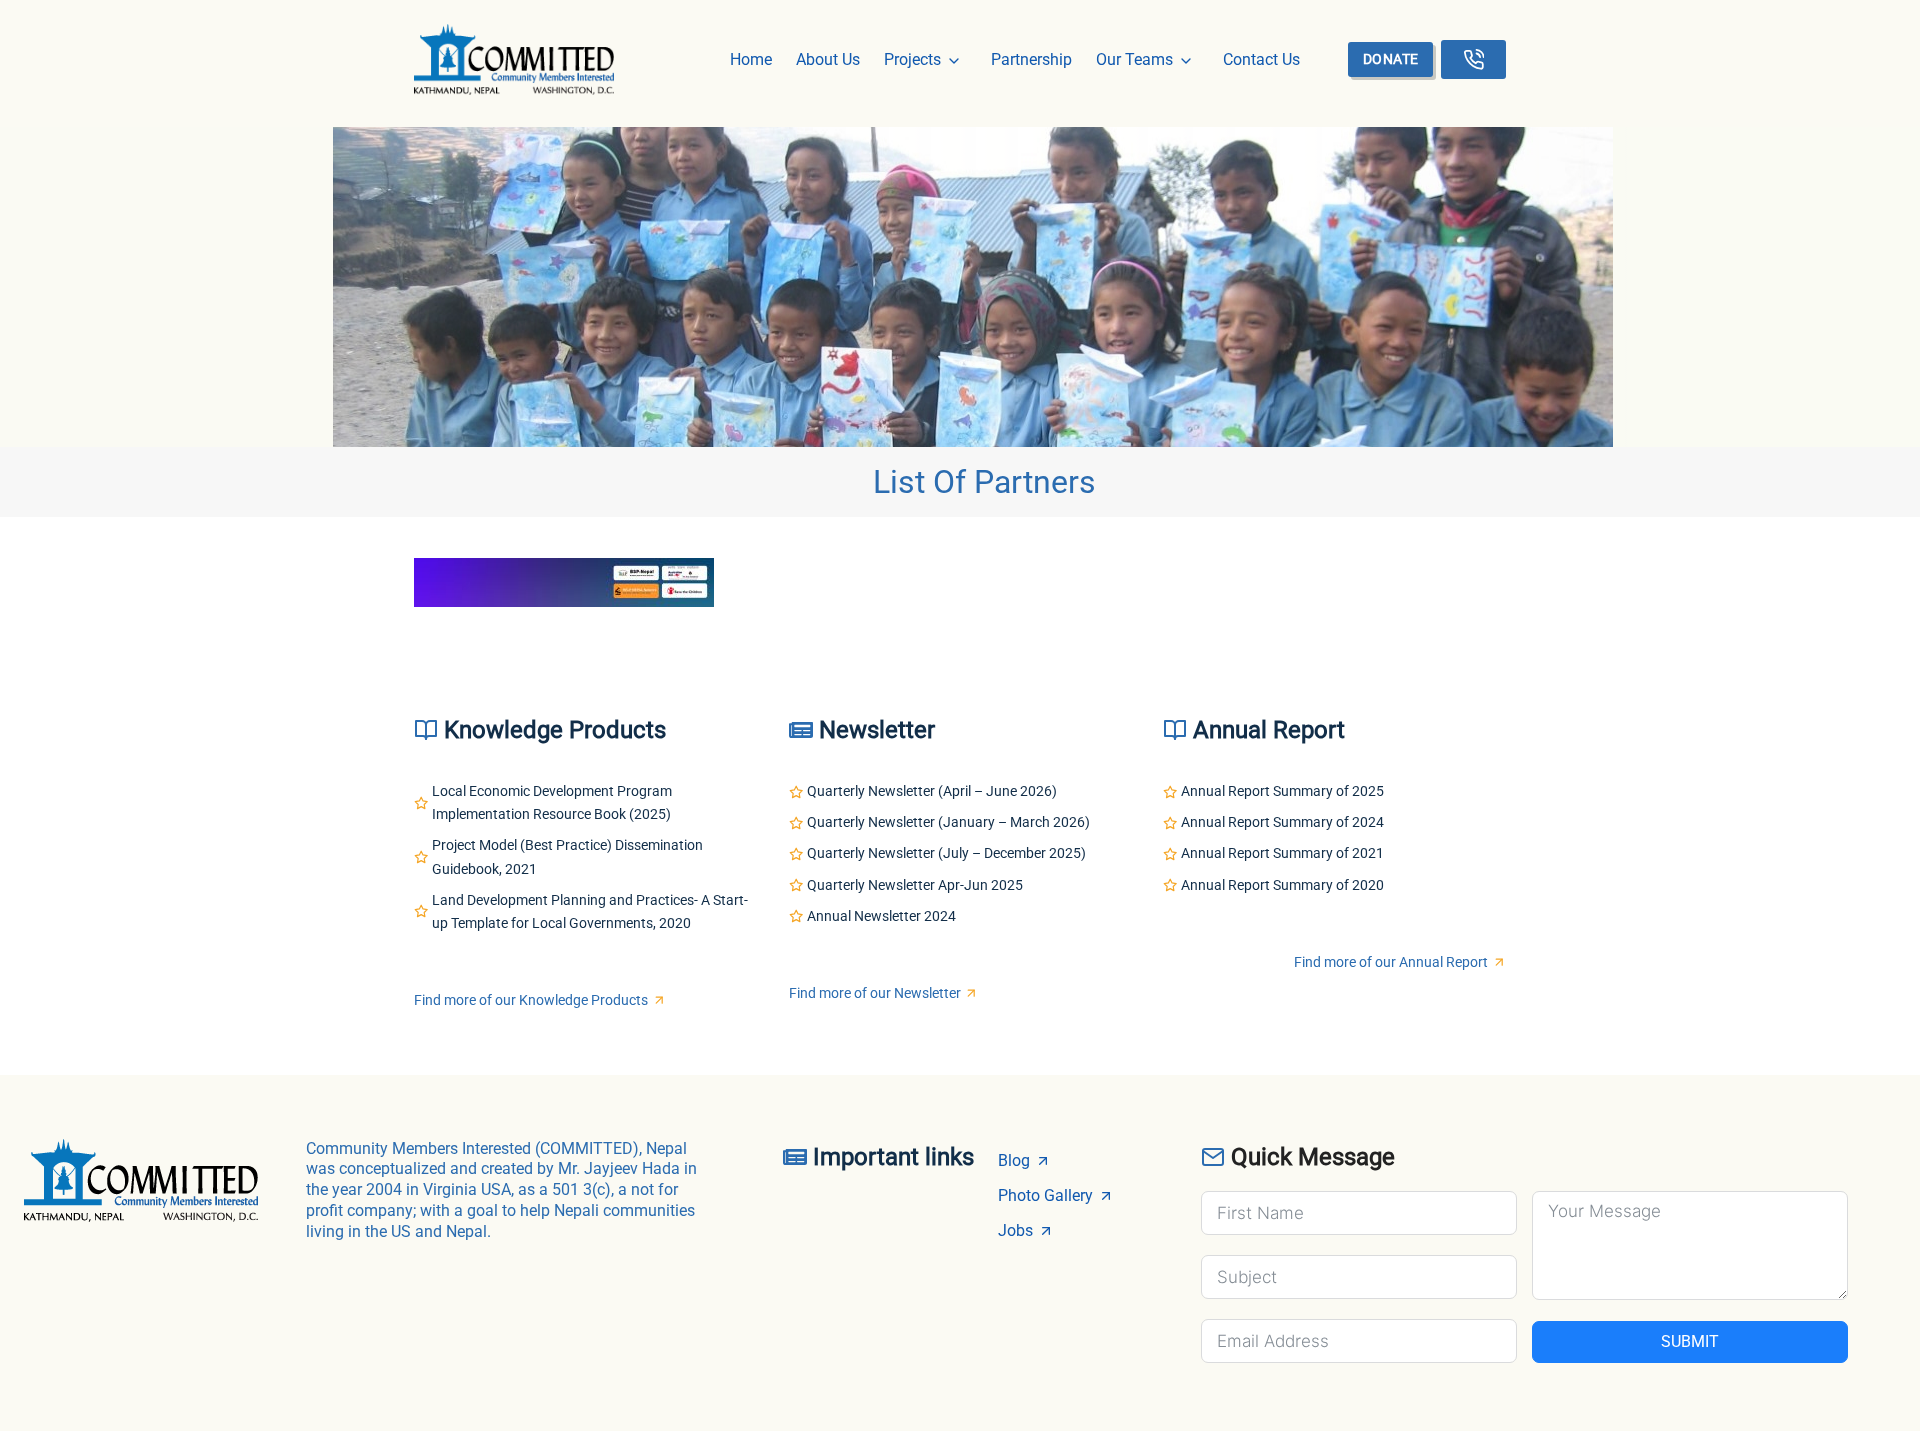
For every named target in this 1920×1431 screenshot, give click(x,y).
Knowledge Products (555, 730)
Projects (912, 59)
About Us (828, 59)
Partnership (1031, 59)
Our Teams (1134, 59)
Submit (1690, 1341)
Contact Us (1261, 59)
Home (751, 59)
